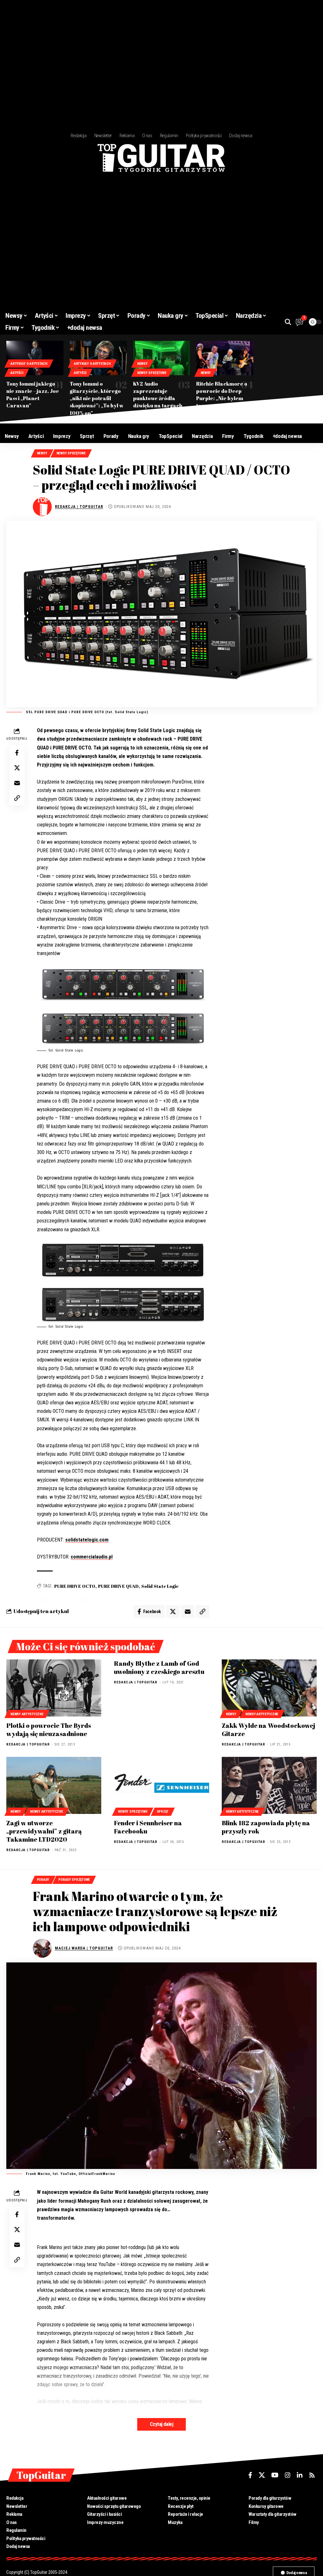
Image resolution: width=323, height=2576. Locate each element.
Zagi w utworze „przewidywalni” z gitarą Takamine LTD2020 (44, 1831)
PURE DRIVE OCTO (75, 1586)
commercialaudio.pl (92, 1557)
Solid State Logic (160, 1586)
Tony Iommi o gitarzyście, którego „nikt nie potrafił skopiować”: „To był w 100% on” (97, 398)
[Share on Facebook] (17, 753)
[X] (262, 2475)
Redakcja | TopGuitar (79, 507)
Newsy (142, 364)
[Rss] (312, 2475)
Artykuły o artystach (29, 364)
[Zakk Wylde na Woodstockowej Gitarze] (269, 1688)
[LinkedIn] (300, 2475)
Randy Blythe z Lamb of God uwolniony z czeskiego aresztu (159, 1667)
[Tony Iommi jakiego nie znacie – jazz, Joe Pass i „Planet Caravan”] (35, 358)
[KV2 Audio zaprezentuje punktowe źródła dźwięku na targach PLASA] (162, 358)
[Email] (17, 783)
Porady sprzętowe (74, 1880)
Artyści (17, 373)
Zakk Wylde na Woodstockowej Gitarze (268, 1730)
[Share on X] (17, 768)
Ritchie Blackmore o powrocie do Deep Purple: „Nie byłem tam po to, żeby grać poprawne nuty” (222, 398)
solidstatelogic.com (87, 1540)
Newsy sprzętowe (152, 373)
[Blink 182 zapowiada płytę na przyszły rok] (269, 1785)
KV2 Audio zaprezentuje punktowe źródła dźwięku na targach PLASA (158, 398)
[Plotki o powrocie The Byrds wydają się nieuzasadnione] (54, 1688)
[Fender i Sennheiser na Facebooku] (161, 1785)
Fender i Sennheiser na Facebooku (148, 1827)
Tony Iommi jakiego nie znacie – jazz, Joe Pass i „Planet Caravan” (33, 395)
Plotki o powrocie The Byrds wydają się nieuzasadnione (49, 1730)
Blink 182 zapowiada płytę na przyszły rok (266, 1827)
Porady (43, 1880)
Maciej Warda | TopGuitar (84, 1948)
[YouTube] (275, 2475)
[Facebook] (250, 2475)
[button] (288, 322)
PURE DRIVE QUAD (118, 1586)
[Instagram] (288, 2475)
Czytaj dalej (161, 2424)
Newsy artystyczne (27, 1714)
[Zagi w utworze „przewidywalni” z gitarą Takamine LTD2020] (54, 1785)
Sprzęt (163, 1812)
